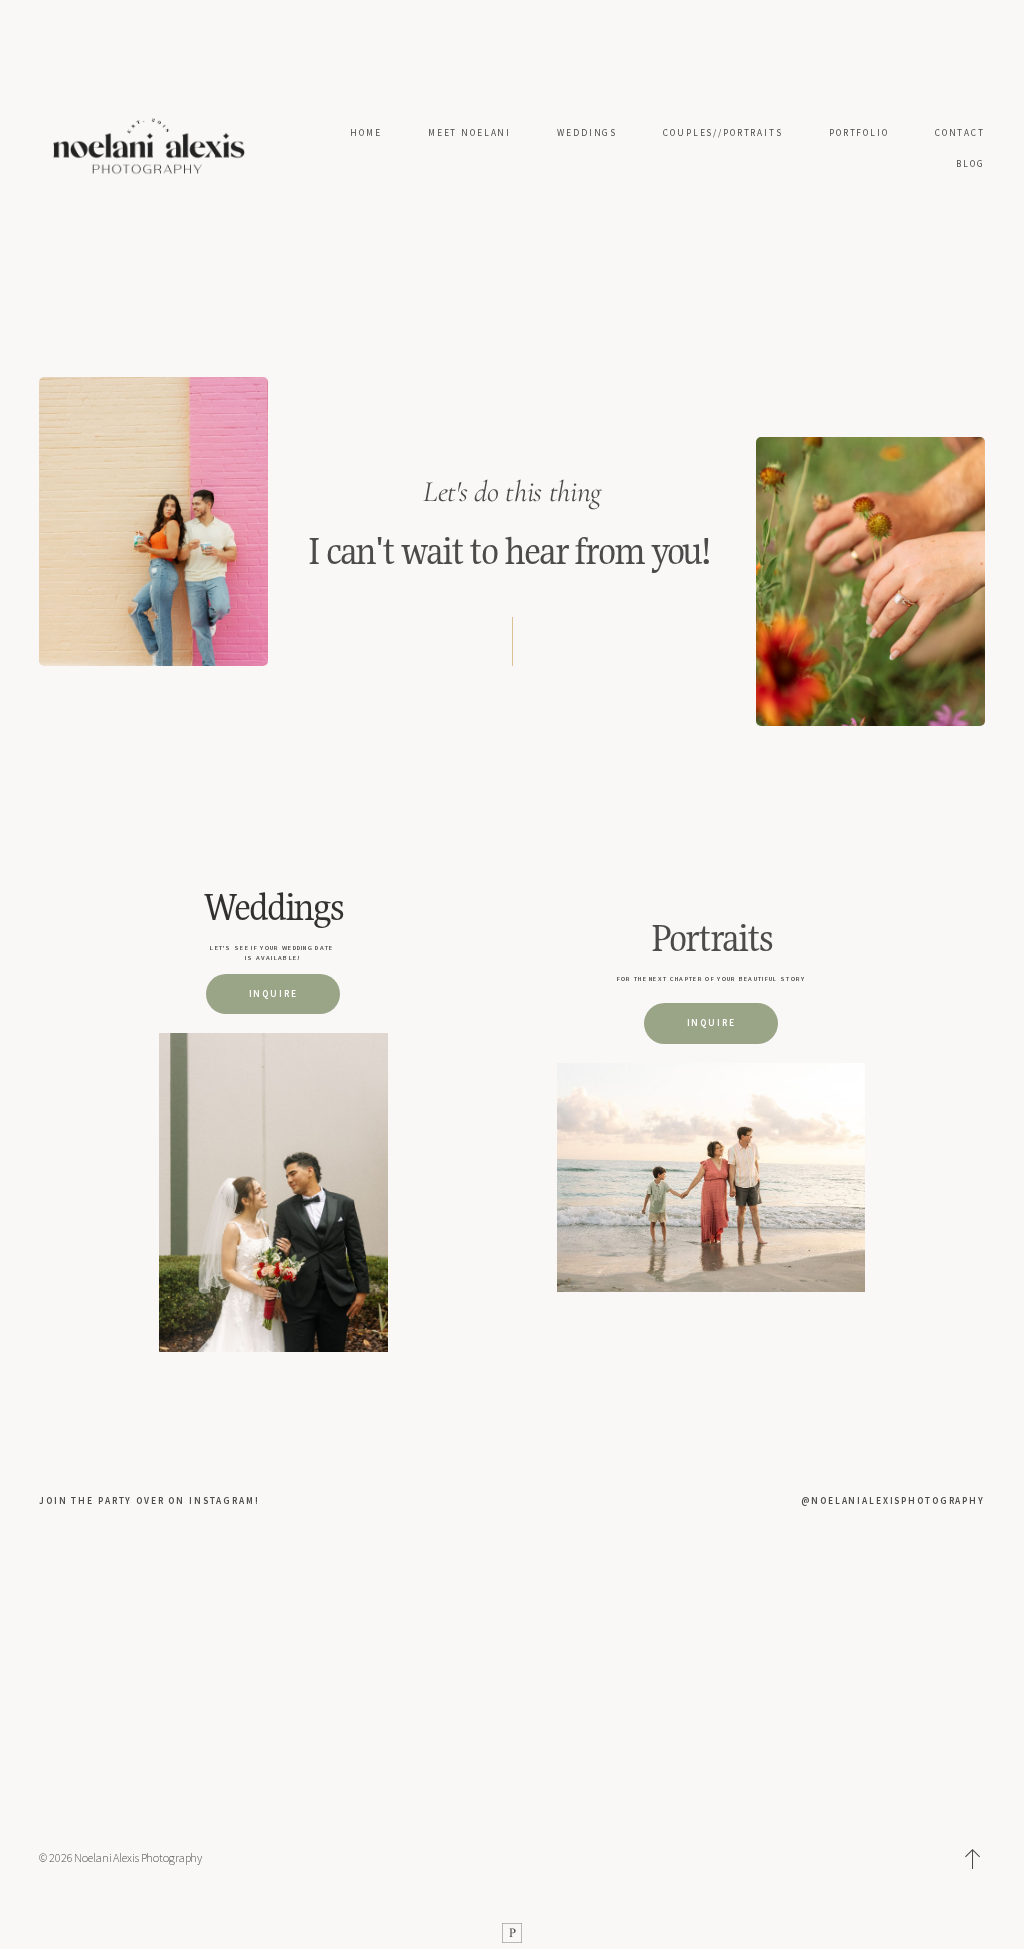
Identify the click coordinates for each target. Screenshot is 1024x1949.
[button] (973, 1859)
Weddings (273, 906)
